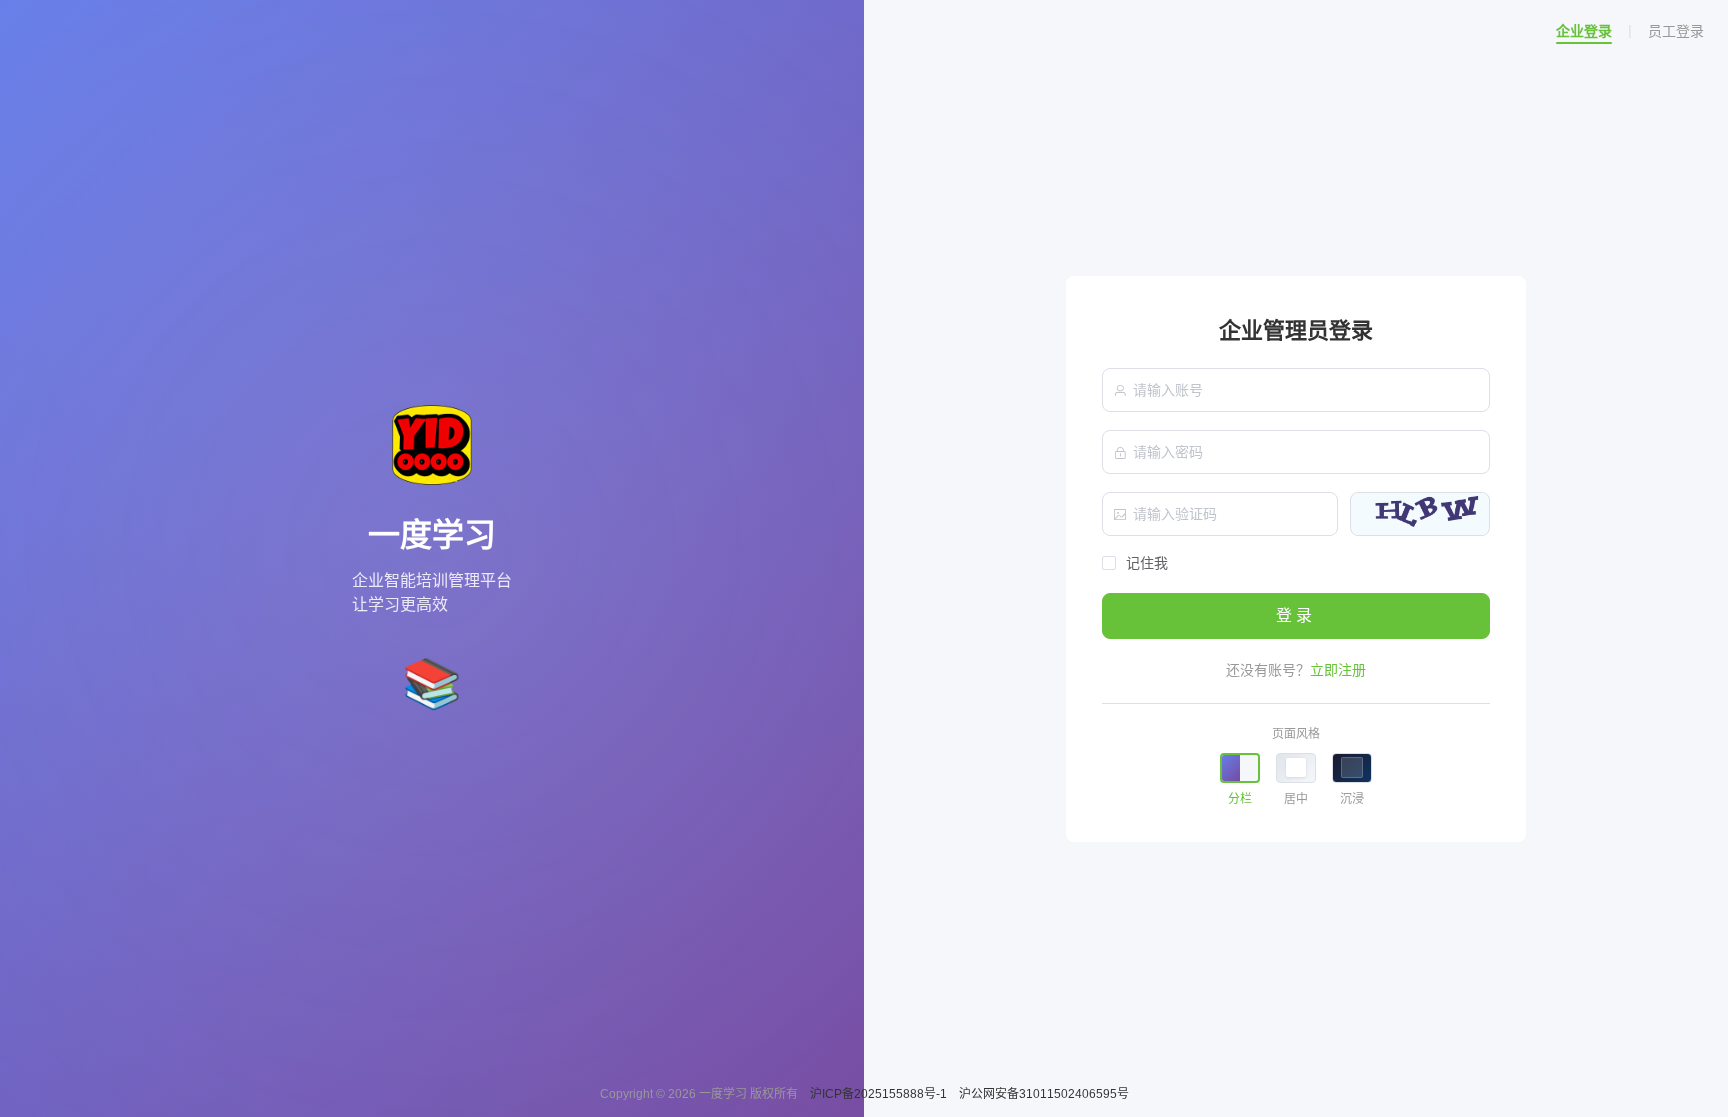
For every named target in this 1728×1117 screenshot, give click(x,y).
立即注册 (1338, 670)
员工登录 (1676, 31)
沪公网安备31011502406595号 (1044, 1094)
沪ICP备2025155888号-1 (880, 1094)
